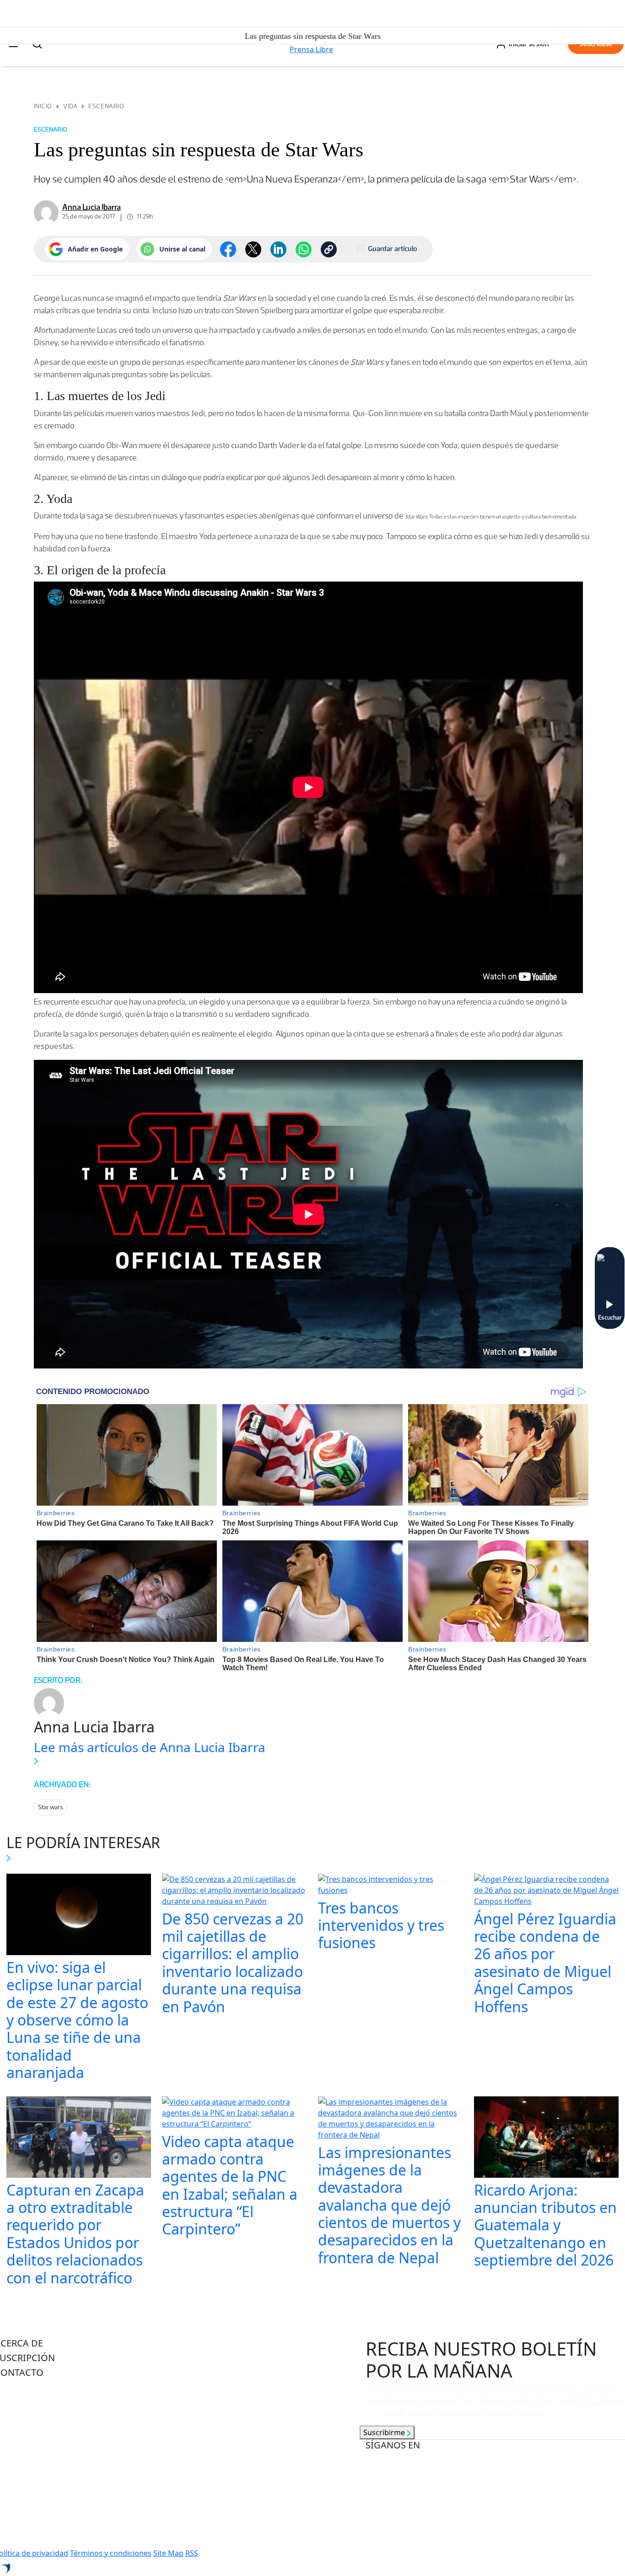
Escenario (106, 106)
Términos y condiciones (111, 2553)
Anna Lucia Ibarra (92, 207)
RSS (192, 2553)
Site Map (168, 2553)
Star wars (51, 1807)
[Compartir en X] (253, 249)
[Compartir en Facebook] (228, 249)
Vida (70, 106)
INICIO (43, 106)
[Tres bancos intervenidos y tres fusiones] (391, 1886)
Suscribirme (385, 2432)
